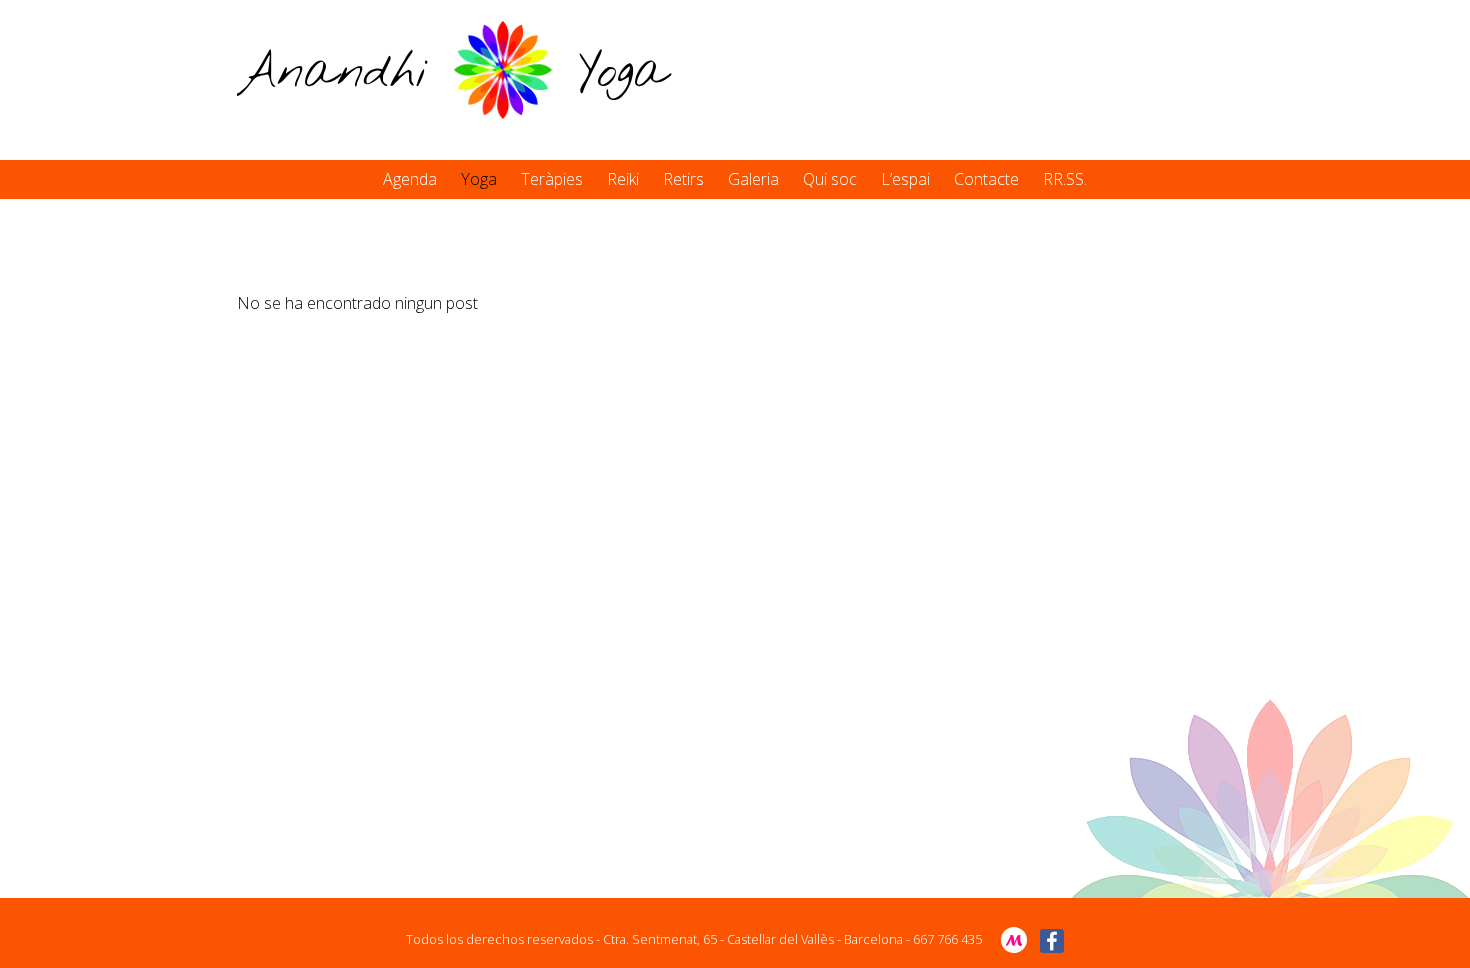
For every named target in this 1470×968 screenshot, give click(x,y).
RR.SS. (1065, 179)
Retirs (683, 179)
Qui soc (830, 179)
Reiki (623, 179)
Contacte (986, 179)
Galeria (753, 179)
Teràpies (552, 179)
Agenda (410, 179)
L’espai (905, 179)
